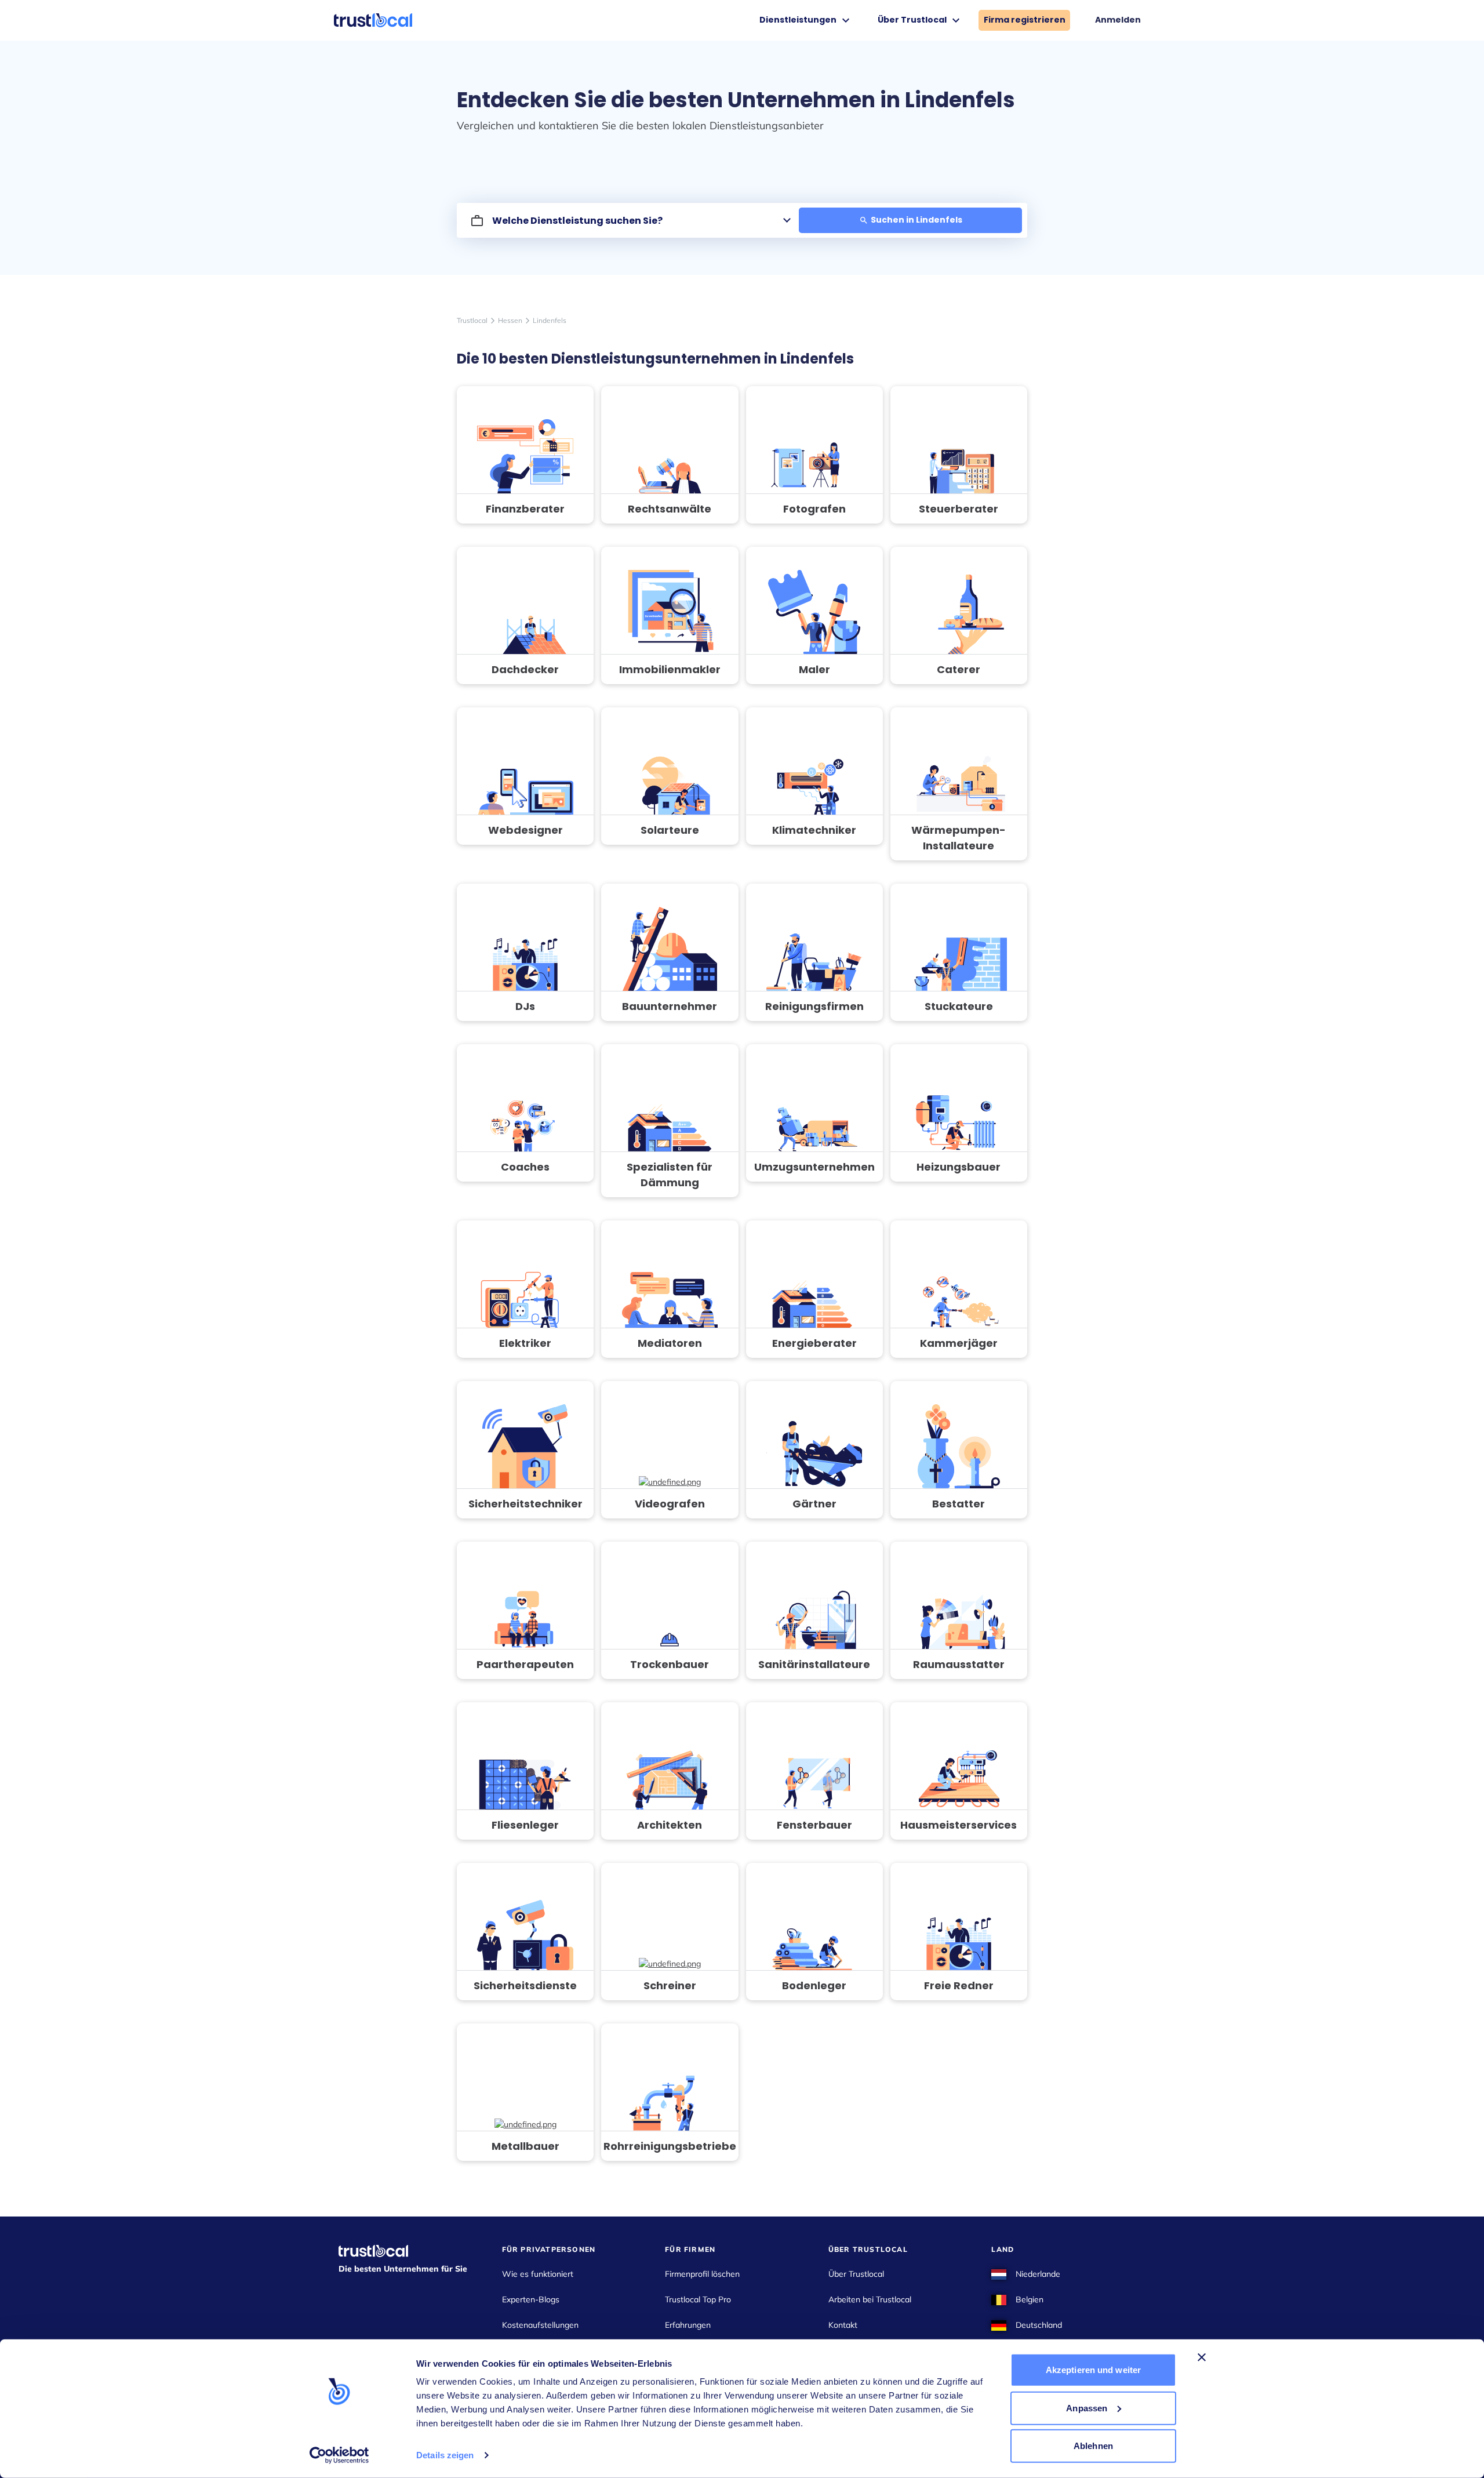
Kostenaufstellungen (540, 2325)
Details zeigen (445, 2455)
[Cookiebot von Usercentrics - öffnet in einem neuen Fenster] (339, 2455)
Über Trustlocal (856, 2274)
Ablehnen (1093, 2446)
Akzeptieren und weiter (1093, 2370)
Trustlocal (472, 320)
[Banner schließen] (1202, 2357)
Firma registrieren (1025, 20)
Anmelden (1118, 20)
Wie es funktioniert (538, 2274)
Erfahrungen (688, 2325)
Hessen (510, 320)
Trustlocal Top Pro (698, 2299)
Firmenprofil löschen (702, 2274)
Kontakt (843, 2325)
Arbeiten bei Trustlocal (870, 2299)
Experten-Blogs (531, 2299)
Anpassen (1087, 2408)
